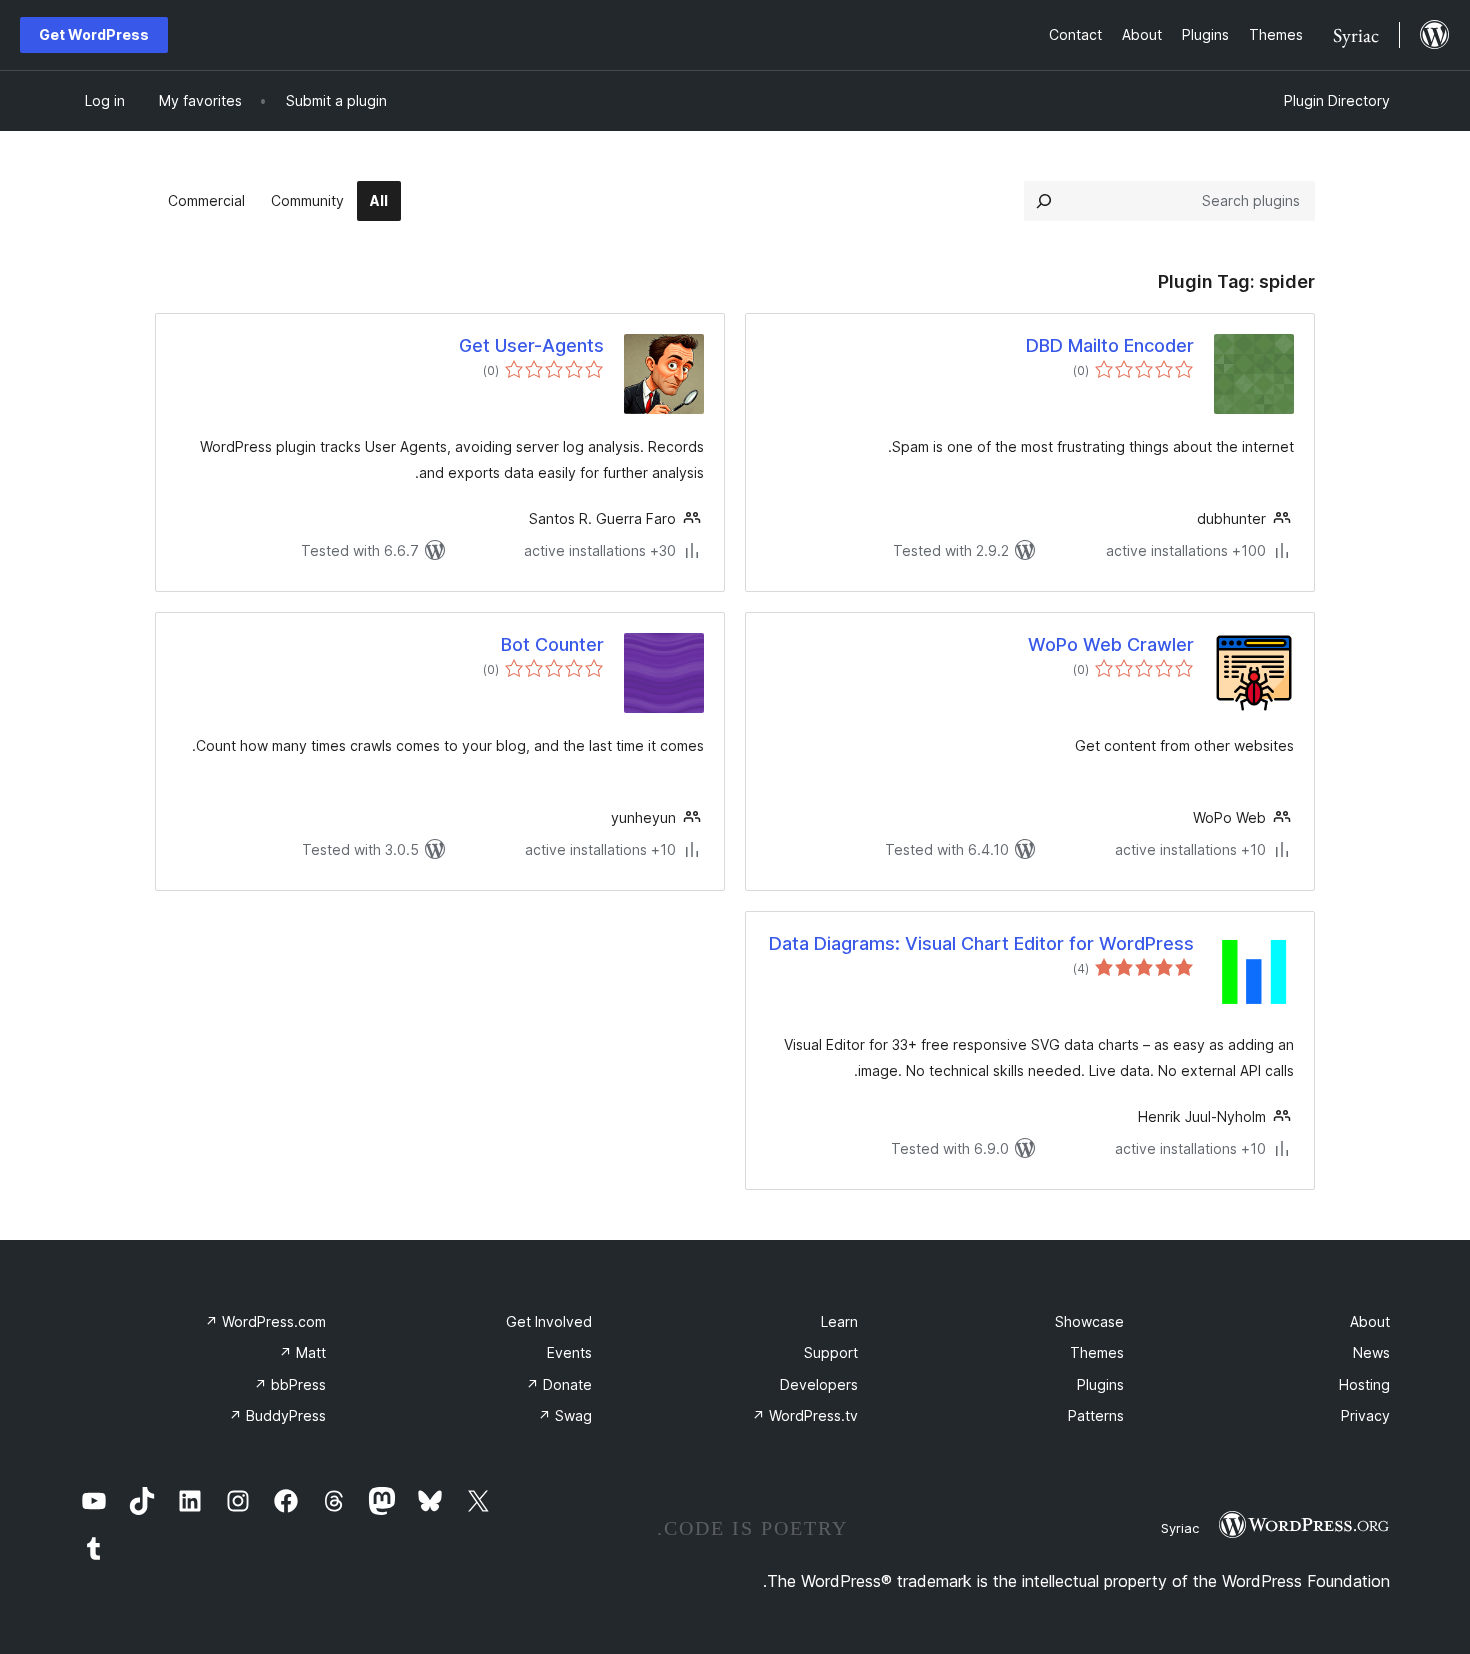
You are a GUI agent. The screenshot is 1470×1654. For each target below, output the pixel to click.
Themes (1097, 1352)
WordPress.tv (805, 1415)
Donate (559, 1384)
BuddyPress (277, 1415)
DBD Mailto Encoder (1110, 345)
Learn (839, 1321)
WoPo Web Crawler (1111, 644)
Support (831, 1352)
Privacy (1365, 1415)
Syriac (1180, 1528)
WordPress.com (265, 1321)
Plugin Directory (1337, 100)
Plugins (1100, 1384)
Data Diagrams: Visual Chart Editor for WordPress (981, 943)
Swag (565, 1415)
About (1370, 1321)
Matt (302, 1352)
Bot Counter (552, 644)
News (1371, 1352)
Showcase (1089, 1321)
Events (569, 1352)
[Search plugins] (1044, 201)
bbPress (290, 1384)
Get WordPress (94, 34)
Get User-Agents (531, 345)
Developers (819, 1384)
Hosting (1364, 1384)
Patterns (1096, 1415)
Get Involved (549, 1321)
